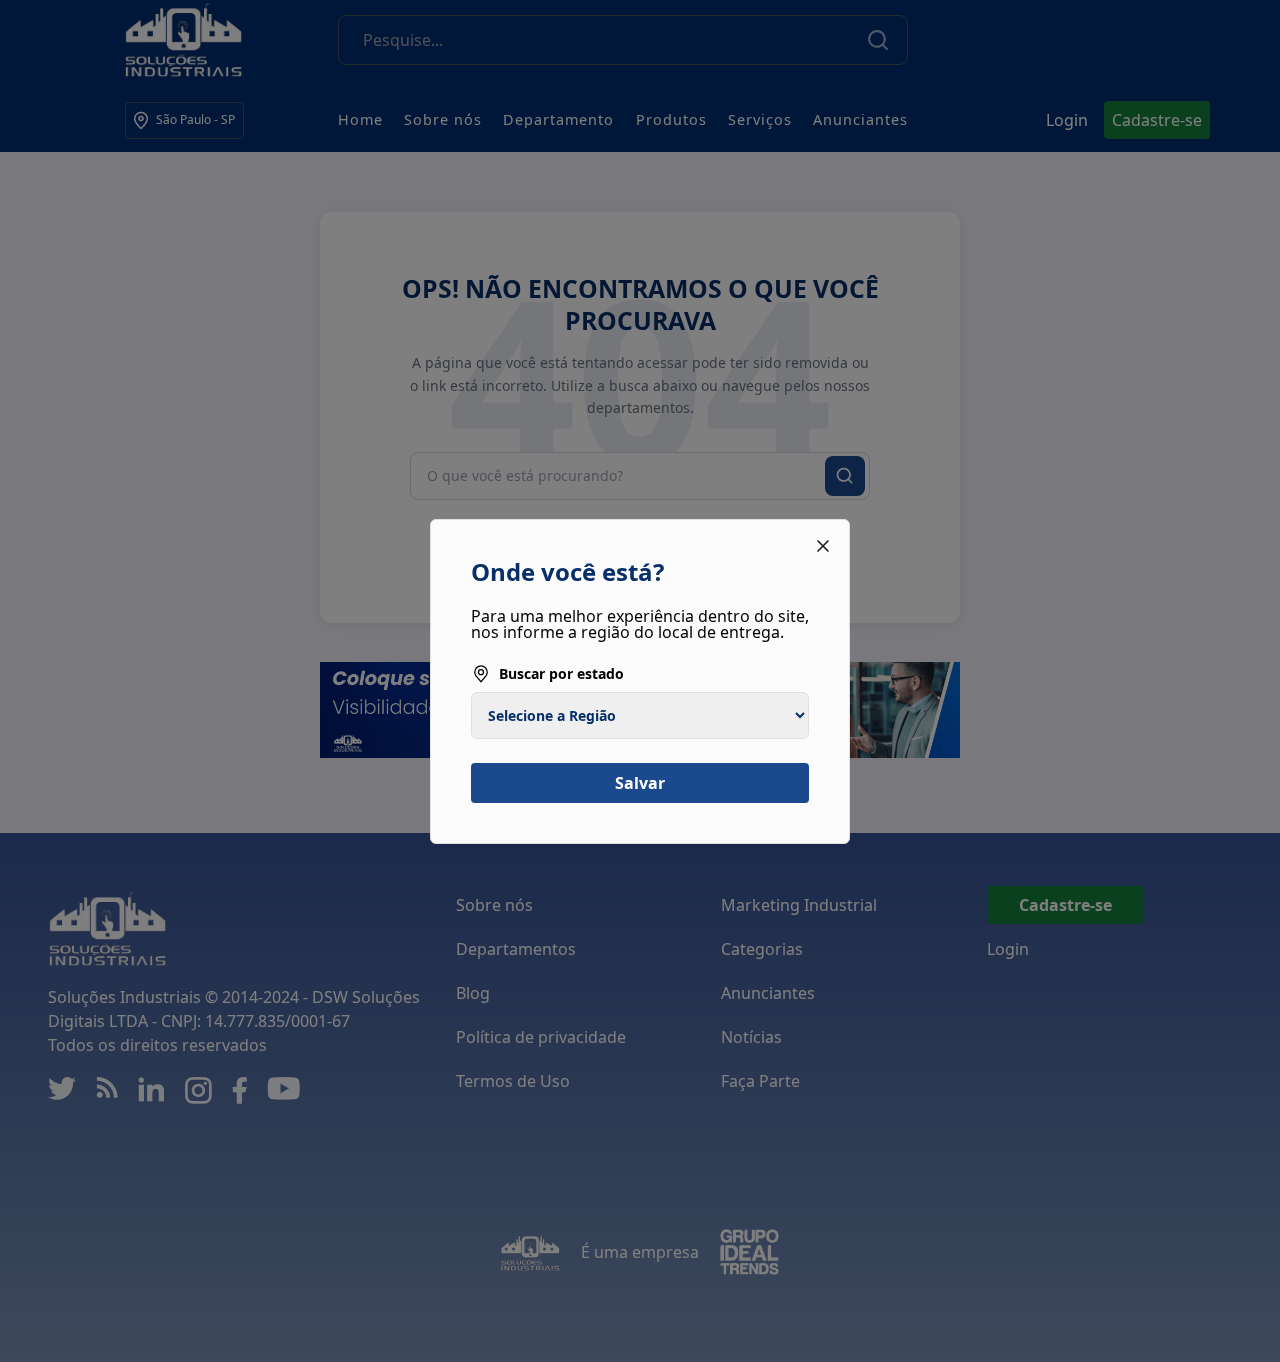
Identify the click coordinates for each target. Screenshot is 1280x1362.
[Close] (823, 546)
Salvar (640, 783)
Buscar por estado (561, 673)
